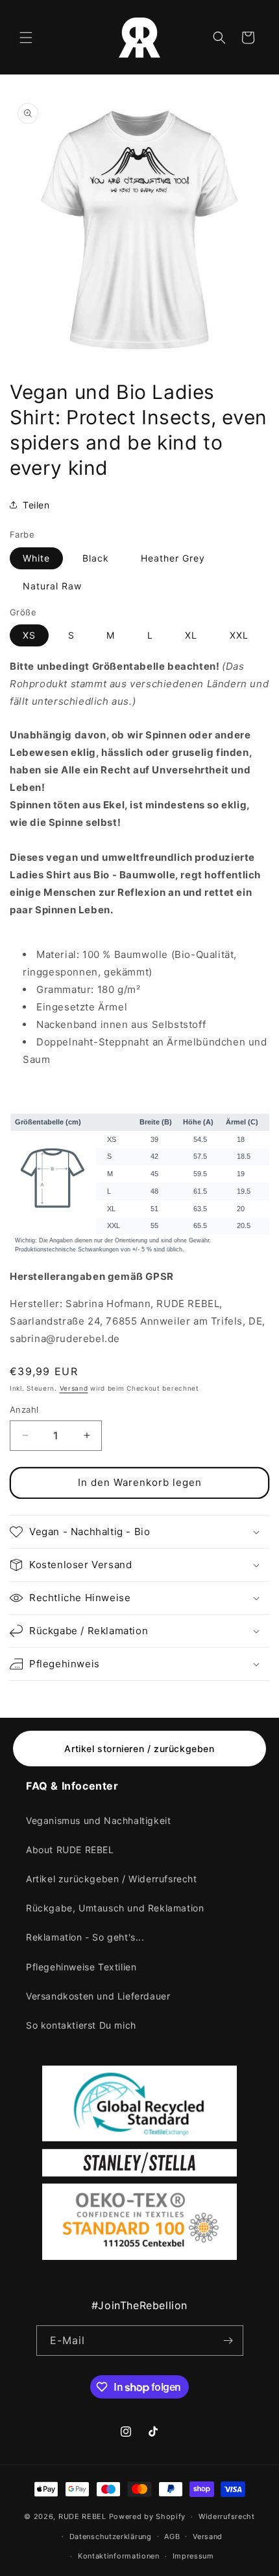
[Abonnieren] (228, 2341)
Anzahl (24, 1409)
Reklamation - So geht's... (85, 1937)
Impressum (193, 2556)
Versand (74, 1388)
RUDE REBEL (82, 2516)
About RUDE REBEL (70, 1850)
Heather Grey (173, 558)
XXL (239, 635)
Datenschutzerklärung (111, 2536)
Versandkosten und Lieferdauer (98, 1996)
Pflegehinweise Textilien (81, 1967)
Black (96, 558)
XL (191, 635)
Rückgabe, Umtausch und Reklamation (115, 1908)
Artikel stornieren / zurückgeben (139, 1749)
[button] (26, 38)
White (36, 558)
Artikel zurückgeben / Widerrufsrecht (112, 1879)
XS (29, 635)
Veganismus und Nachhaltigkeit (98, 1820)
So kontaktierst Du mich (81, 2025)
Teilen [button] (36, 505)
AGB (172, 2536)
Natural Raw (52, 586)
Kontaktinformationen (119, 2556)
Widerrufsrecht (227, 2516)
